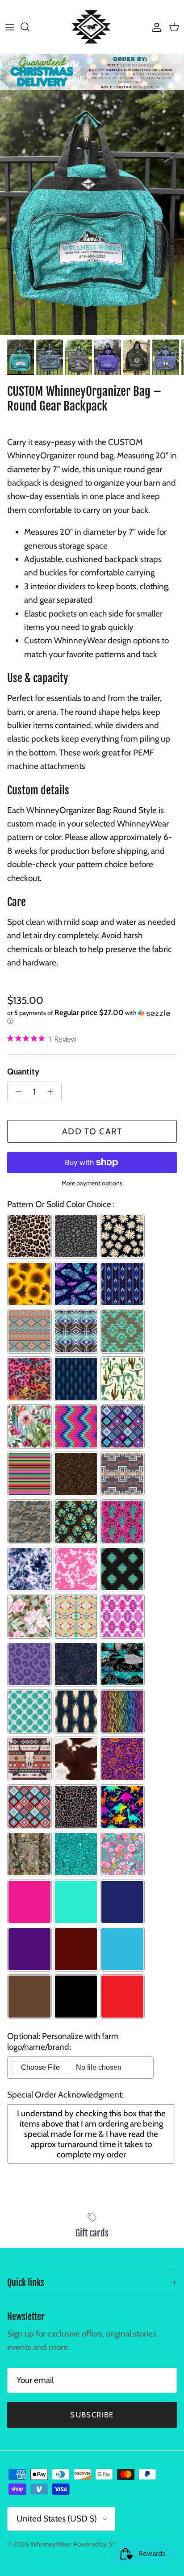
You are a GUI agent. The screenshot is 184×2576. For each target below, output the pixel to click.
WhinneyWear (50, 2544)
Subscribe (92, 2415)
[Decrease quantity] (16, 1092)
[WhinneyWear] (92, 27)
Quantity (23, 1072)
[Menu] (10, 27)
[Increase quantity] (53, 1092)
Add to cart (92, 1131)
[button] (92, 1017)
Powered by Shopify (102, 2544)
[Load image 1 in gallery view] (92, 212)
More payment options (92, 1183)
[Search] (29, 27)
